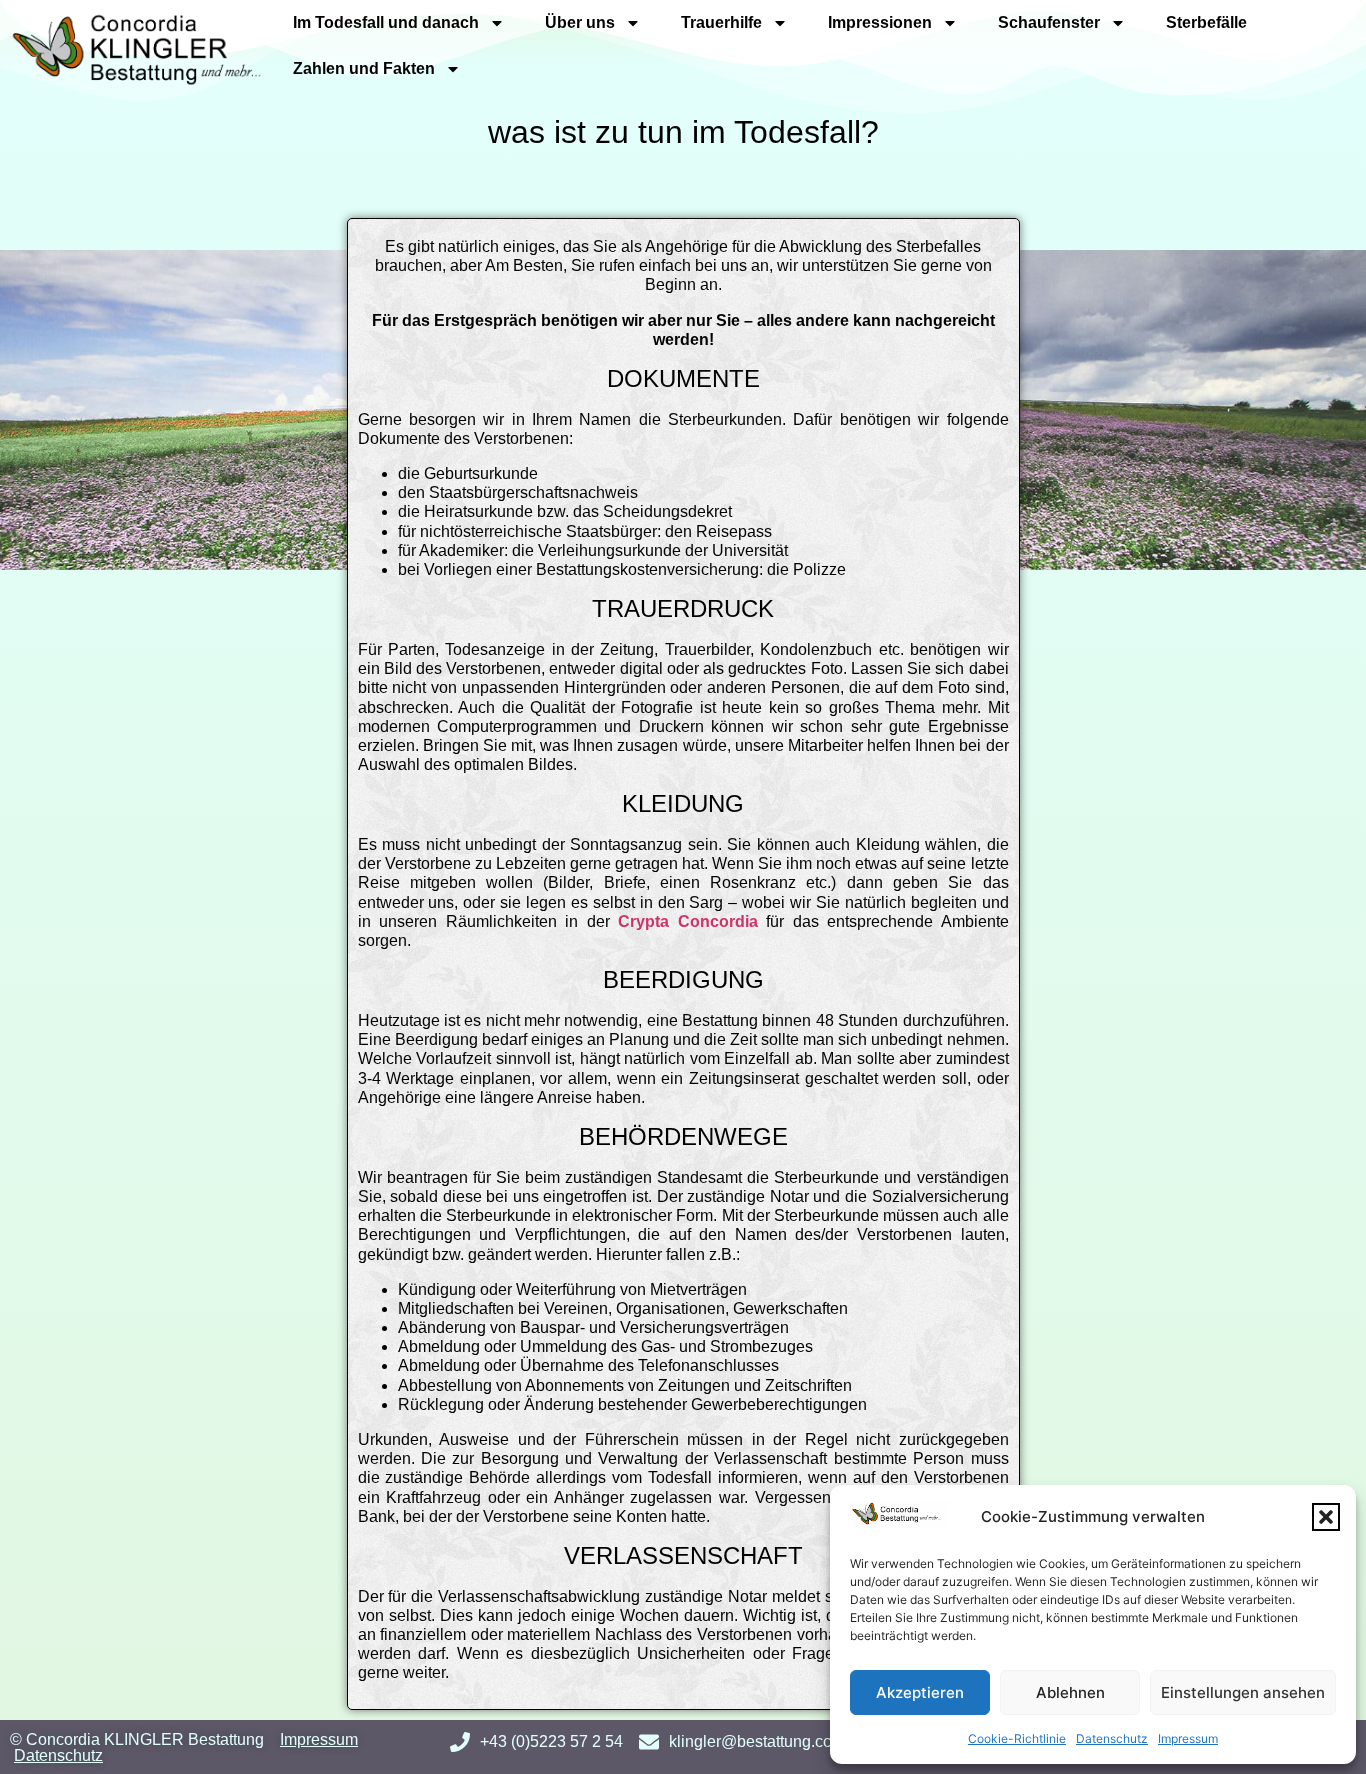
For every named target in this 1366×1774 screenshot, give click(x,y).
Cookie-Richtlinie (1017, 1738)
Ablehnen (1070, 1692)
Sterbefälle (1206, 22)
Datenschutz (1112, 1738)
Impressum (1188, 1738)
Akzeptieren (920, 1692)
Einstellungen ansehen (1243, 1692)
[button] (1326, 1517)
